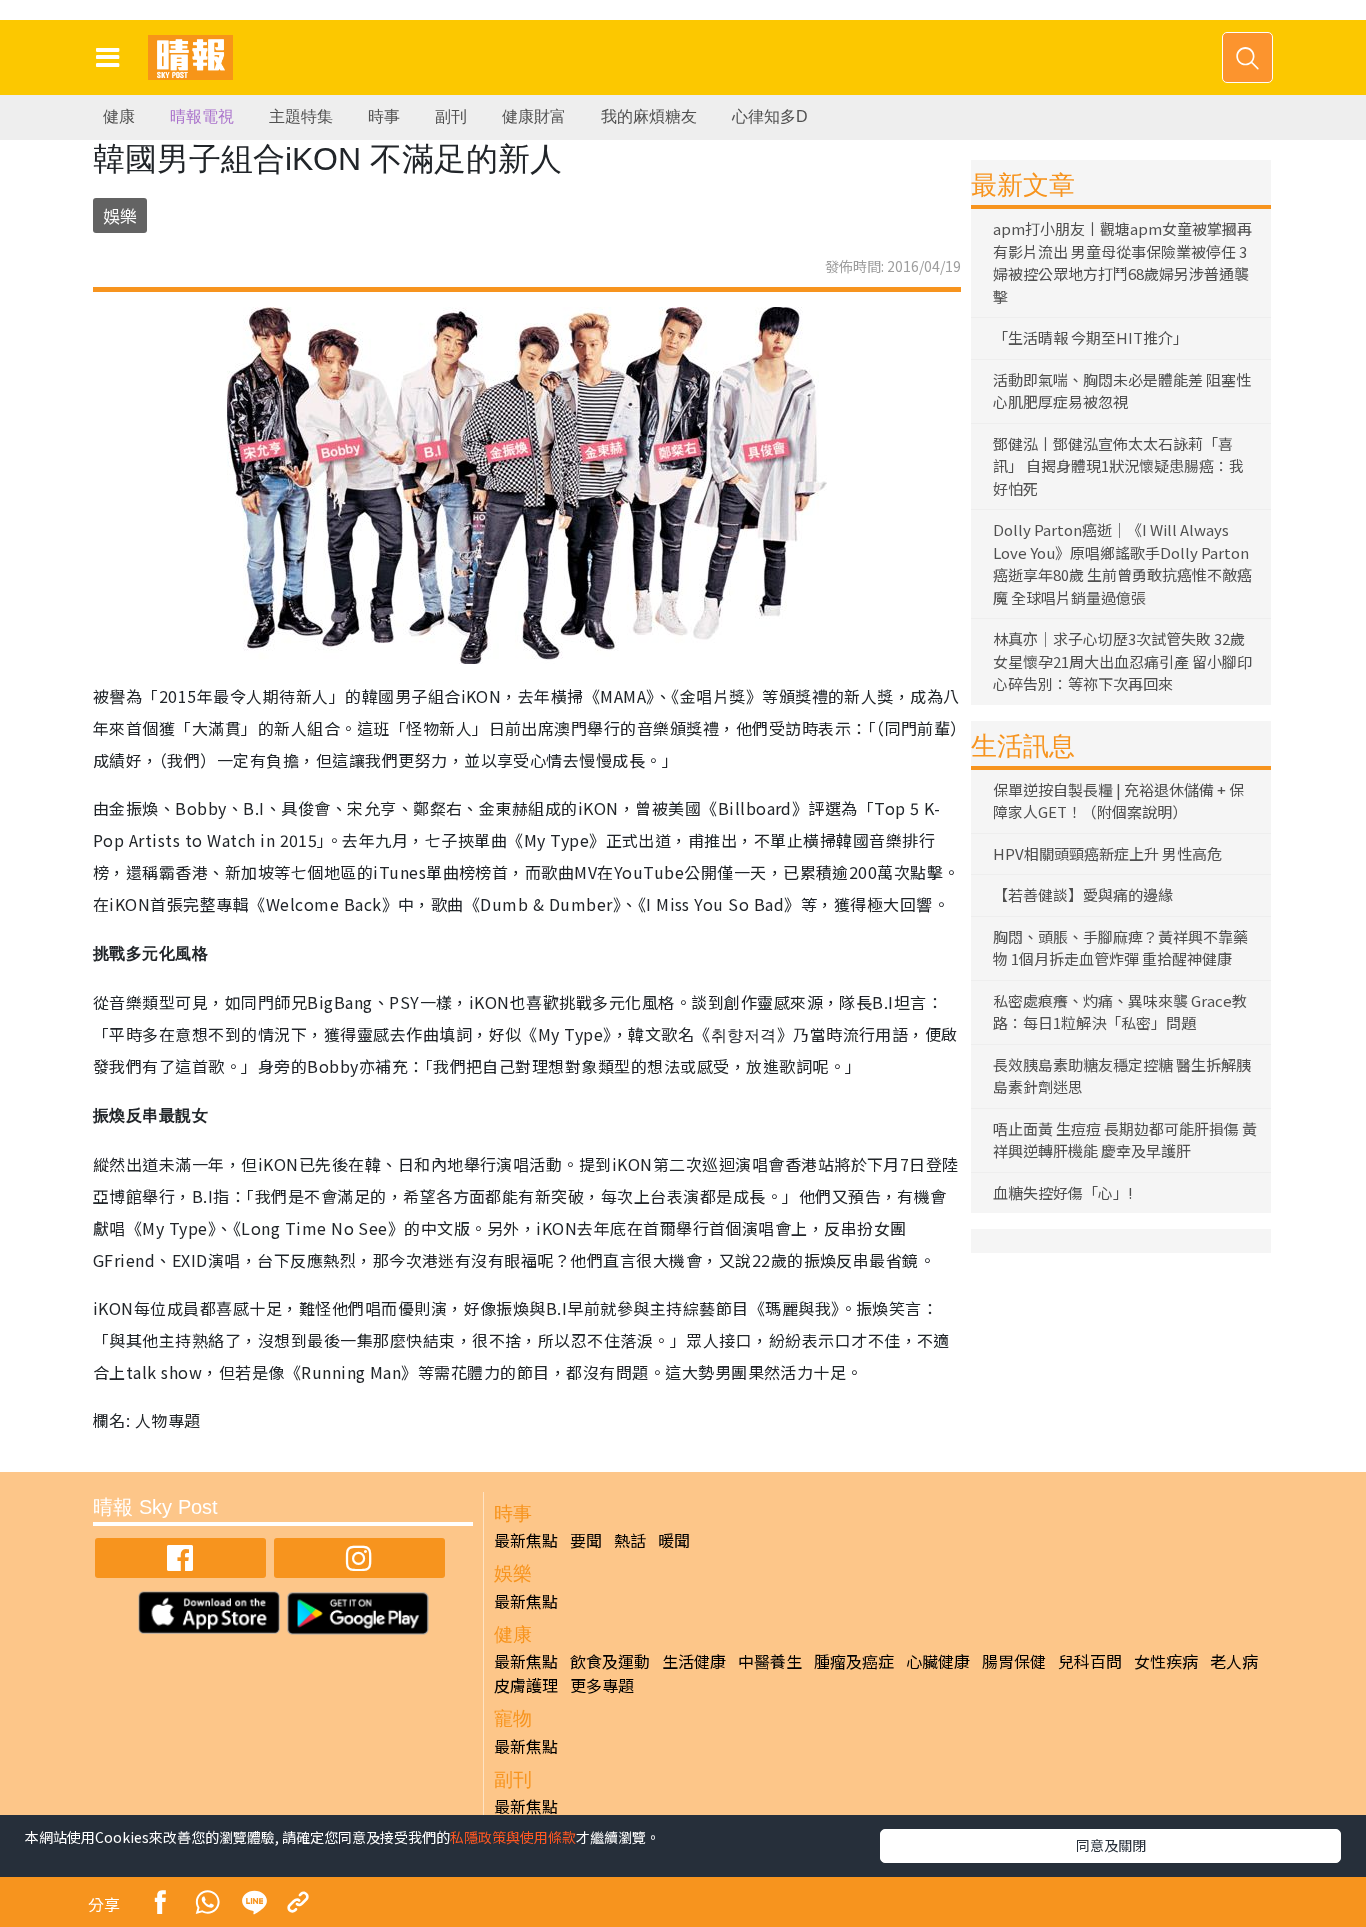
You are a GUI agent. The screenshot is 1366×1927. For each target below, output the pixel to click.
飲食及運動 (610, 1661)
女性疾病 (1166, 1661)
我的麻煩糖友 (649, 116)
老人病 (1234, 1661)
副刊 (451, 116)
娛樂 (120, 215)
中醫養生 (770, 1661)
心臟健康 (938, 1661)
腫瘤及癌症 (854, 1661)
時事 (384, 116)
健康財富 (534, 116)
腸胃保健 (1014, 1661)
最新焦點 (526, 1540)
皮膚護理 (526, 1685)
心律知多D (770, 116)
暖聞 (674, 1540)
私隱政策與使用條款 (513, 1837)
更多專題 (602, 1685)
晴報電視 (202, 116)
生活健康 (694, 1661)
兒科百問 (1090, 1661)
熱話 (630, 1540)
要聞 (586, 1540)
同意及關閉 (1111, 1845)
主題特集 (301, 116)
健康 (119, 116)
